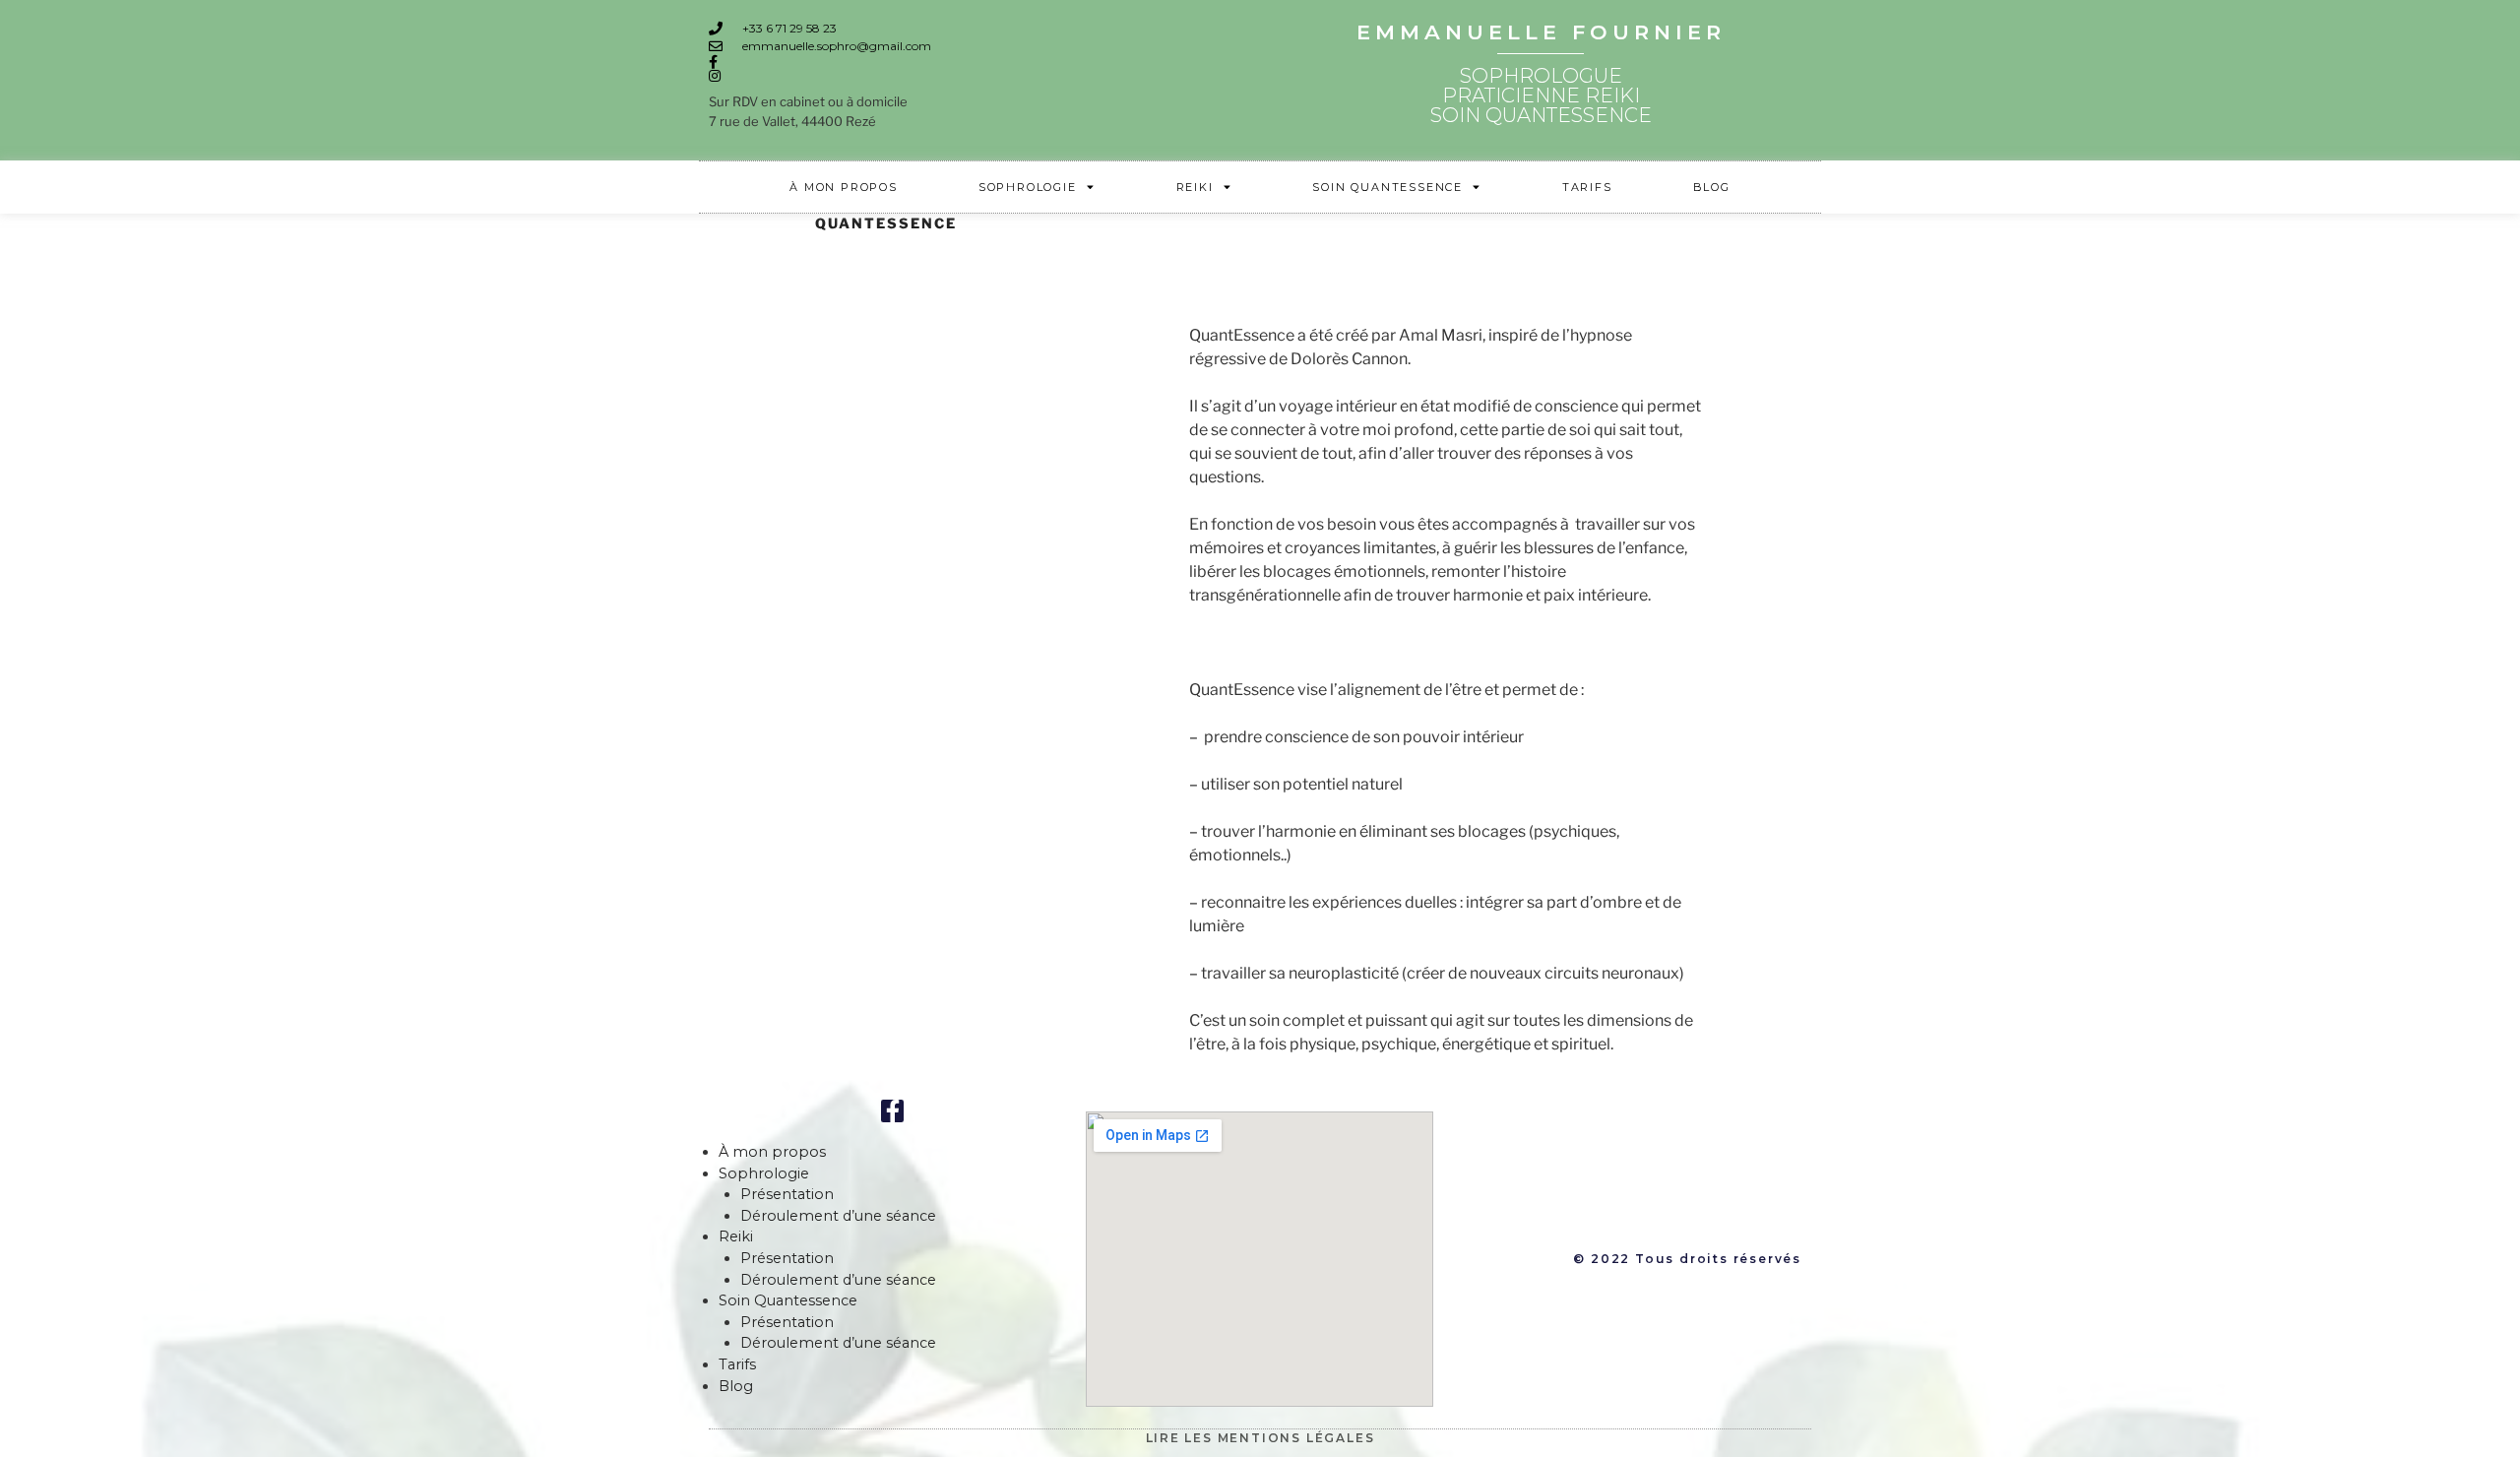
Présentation (787, 1194)
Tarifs (1587, 187)
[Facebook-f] (892, 1111)
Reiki (1195, 187)
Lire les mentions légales (1260, 1438)
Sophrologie (1028, 187)
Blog (1712, 187)
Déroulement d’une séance (838, 1216)
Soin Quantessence (1387, 187)
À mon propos (844, 187)
